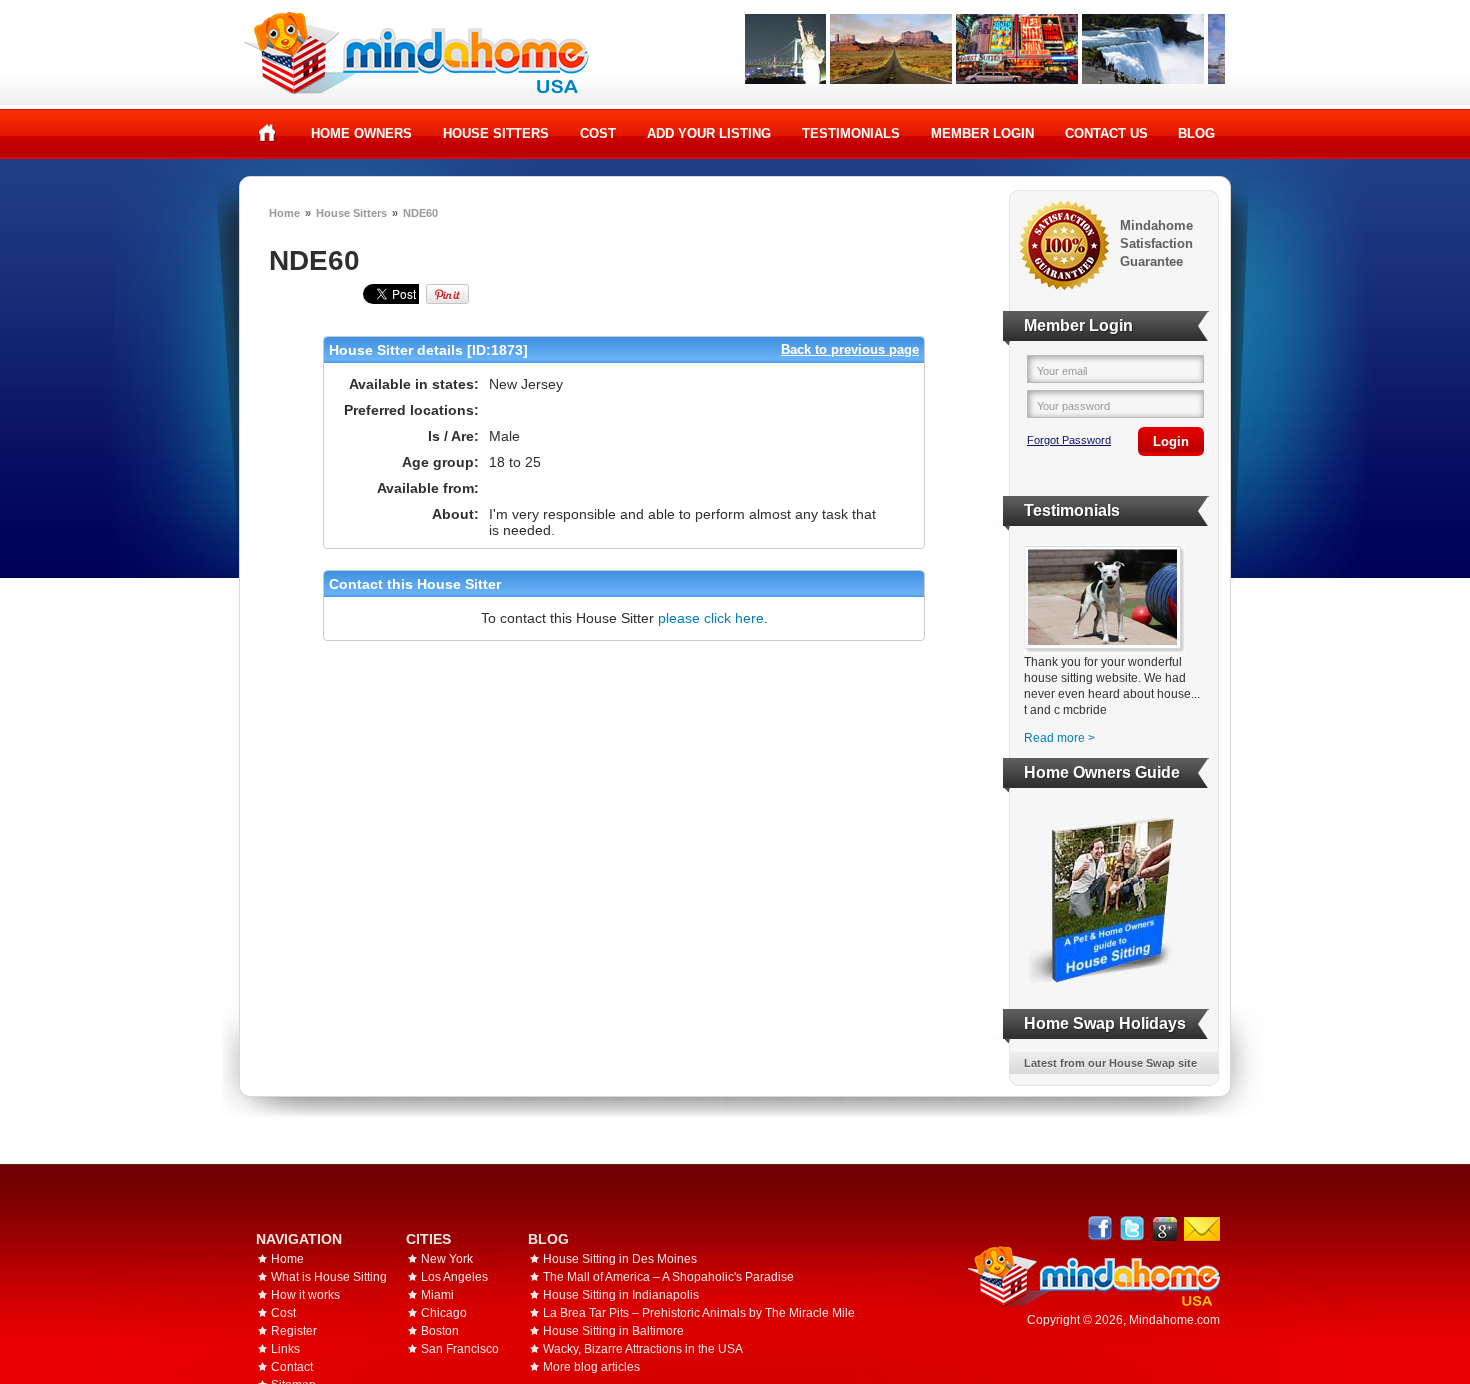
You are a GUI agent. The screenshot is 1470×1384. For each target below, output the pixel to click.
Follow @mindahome (1132, 1228)
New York (447, 1259)
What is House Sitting (329, 1277)
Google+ (1164, 1228)
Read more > (1059, 738)
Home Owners (361, 133)
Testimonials (851, 133)
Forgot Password (1069, 440)
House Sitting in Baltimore (613, 1331)
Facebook (1100, 1228)
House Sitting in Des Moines (620, 1259)
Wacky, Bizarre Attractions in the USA (643, 1349)
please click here (711, 618)
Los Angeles (454, 1277)
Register (294, 1331)
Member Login (982, 133)
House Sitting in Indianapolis (621, 1295)
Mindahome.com (1174, 1320)
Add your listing (709, 133)
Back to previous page (850, 349)
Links (285, 1349)
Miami (437, 1295)
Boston (440, 1331)
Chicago (444, 1313)
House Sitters (496, 133)
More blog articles (591, 1367)
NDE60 (420, 213)
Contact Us (1106, 133)
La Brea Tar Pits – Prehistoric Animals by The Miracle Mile (699, 1313)
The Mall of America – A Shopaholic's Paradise (668, 1277)
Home (267, 133)
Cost (598, 133)
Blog (1196, 133)
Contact (292, 1367)
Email (1202, 1229)
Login (1171, 441)
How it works (305, 1295)
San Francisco (460, 1349)
